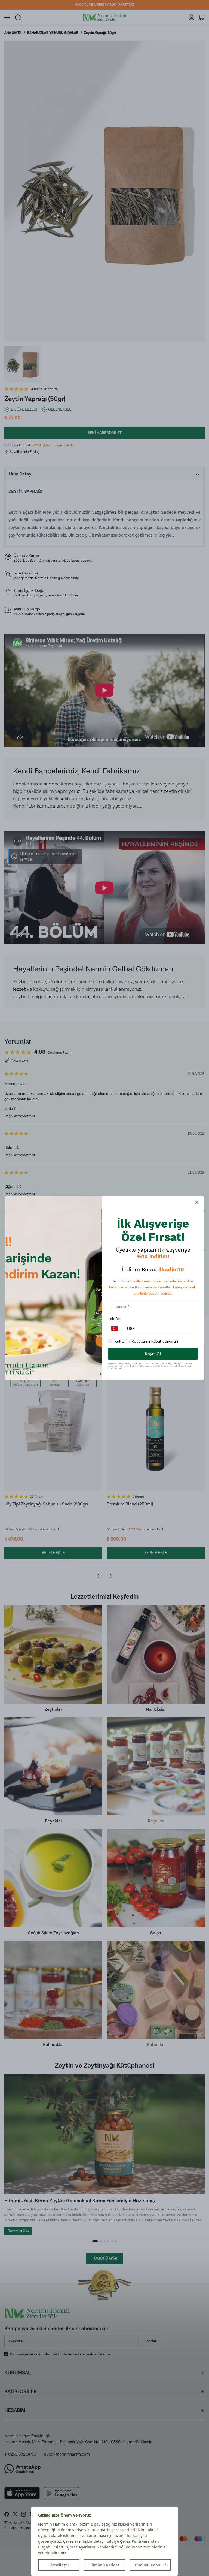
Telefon (115, 1319)
